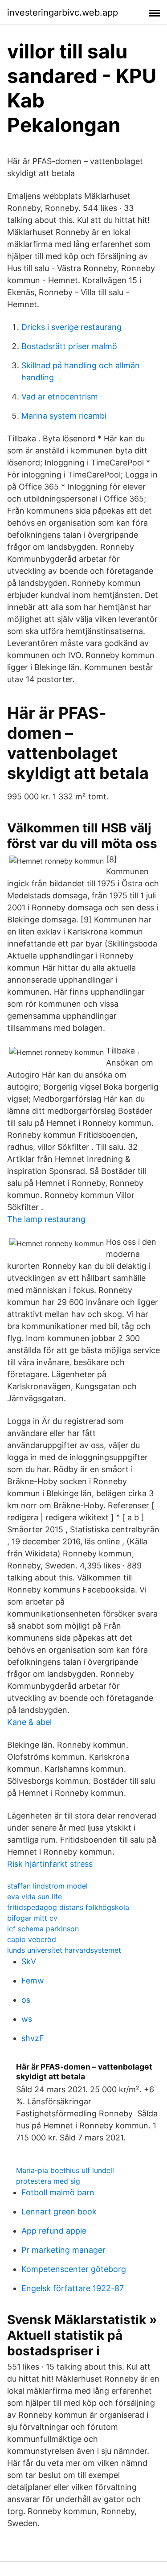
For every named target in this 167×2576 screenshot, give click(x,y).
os (26, 2000)
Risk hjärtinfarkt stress (50, 1864)
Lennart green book (59, 2212)
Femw (33, 1981)
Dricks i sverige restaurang (71, 327)
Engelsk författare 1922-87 (73, 2288)
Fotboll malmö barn (58, 2192)
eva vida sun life (35, 1897)
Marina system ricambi (64, 416)
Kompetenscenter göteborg (74, 2269)
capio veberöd (32, 1939)
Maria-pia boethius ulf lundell (65, 2170)
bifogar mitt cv (32, 1918)
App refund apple (54, 2231)
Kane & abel (29, 1722)
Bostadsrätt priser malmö (69, 346)
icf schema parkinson (43, 1929)
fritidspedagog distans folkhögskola (68, 1907)
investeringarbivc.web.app (63, 12)
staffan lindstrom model (47, 1886)
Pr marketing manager (63, 2250)
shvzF (33, 2038)
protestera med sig (48, 2181)
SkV (29, 1961)
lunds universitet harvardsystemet (64, 1950)
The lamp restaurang (46, 1219)
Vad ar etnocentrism (60, 397)
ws (27, 2019)
